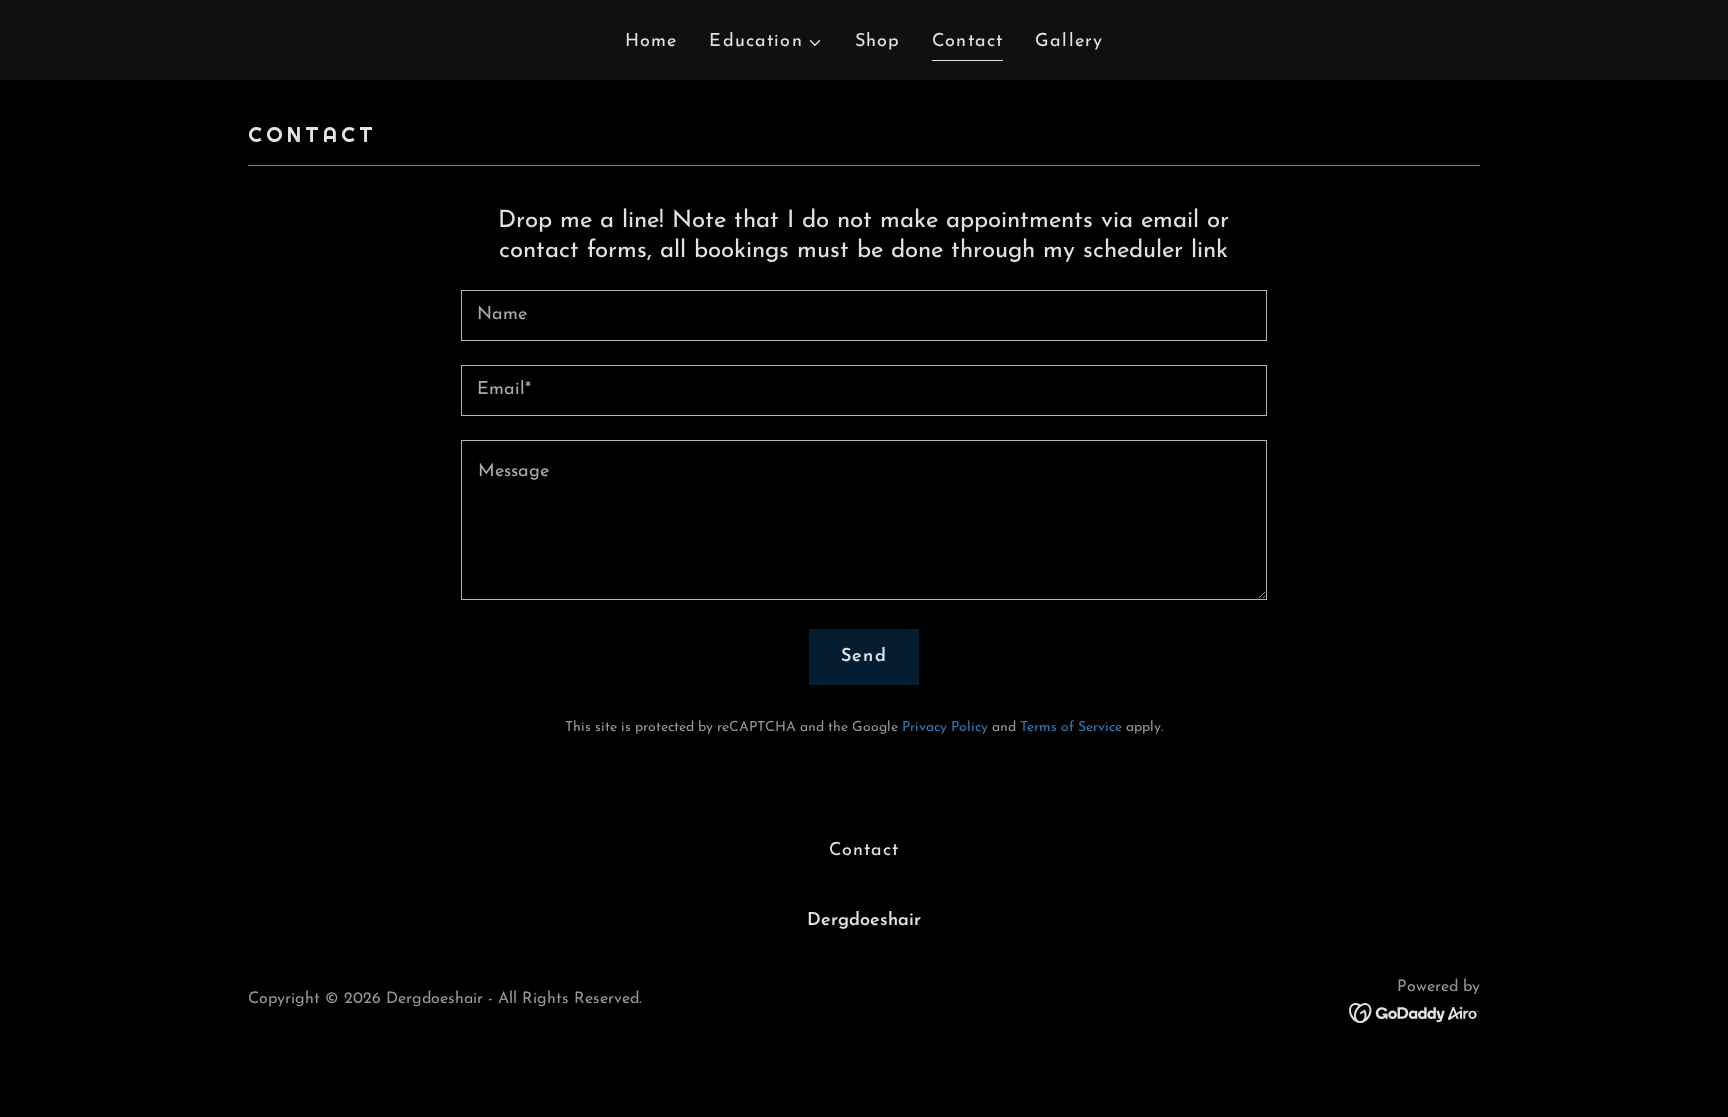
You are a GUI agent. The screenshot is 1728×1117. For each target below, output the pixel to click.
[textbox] (863, 315)
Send (864, 657)
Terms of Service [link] (1071, 727)
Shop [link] (878, 42)
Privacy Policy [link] (945, 727)
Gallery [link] (1069, 42)
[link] (1414, 1013)
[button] (765, 42)
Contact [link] (967, 42)
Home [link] (651, 42)
